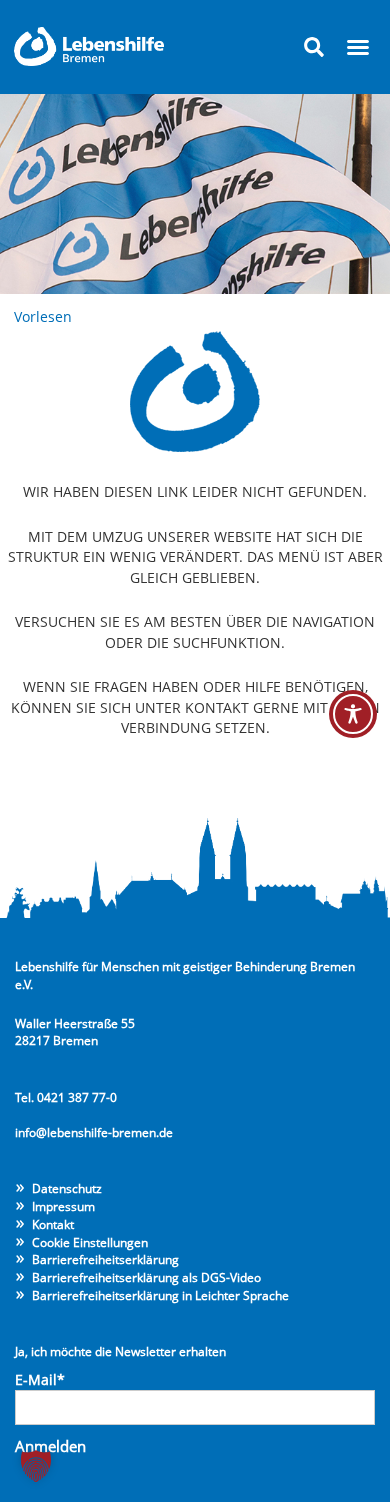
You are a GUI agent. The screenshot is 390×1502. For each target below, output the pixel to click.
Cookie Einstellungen (90, 1242)
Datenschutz (67, 1188)
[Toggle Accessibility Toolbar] (353, 714)
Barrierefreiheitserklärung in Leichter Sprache (160, 1295)
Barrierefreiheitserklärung (105, 1259)
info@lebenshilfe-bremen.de (94, 1132)
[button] (314, 47)
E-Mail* (40, 1379)
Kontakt (53, 1224)
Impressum (63, 1206)
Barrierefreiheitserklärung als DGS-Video (146, 1277)
